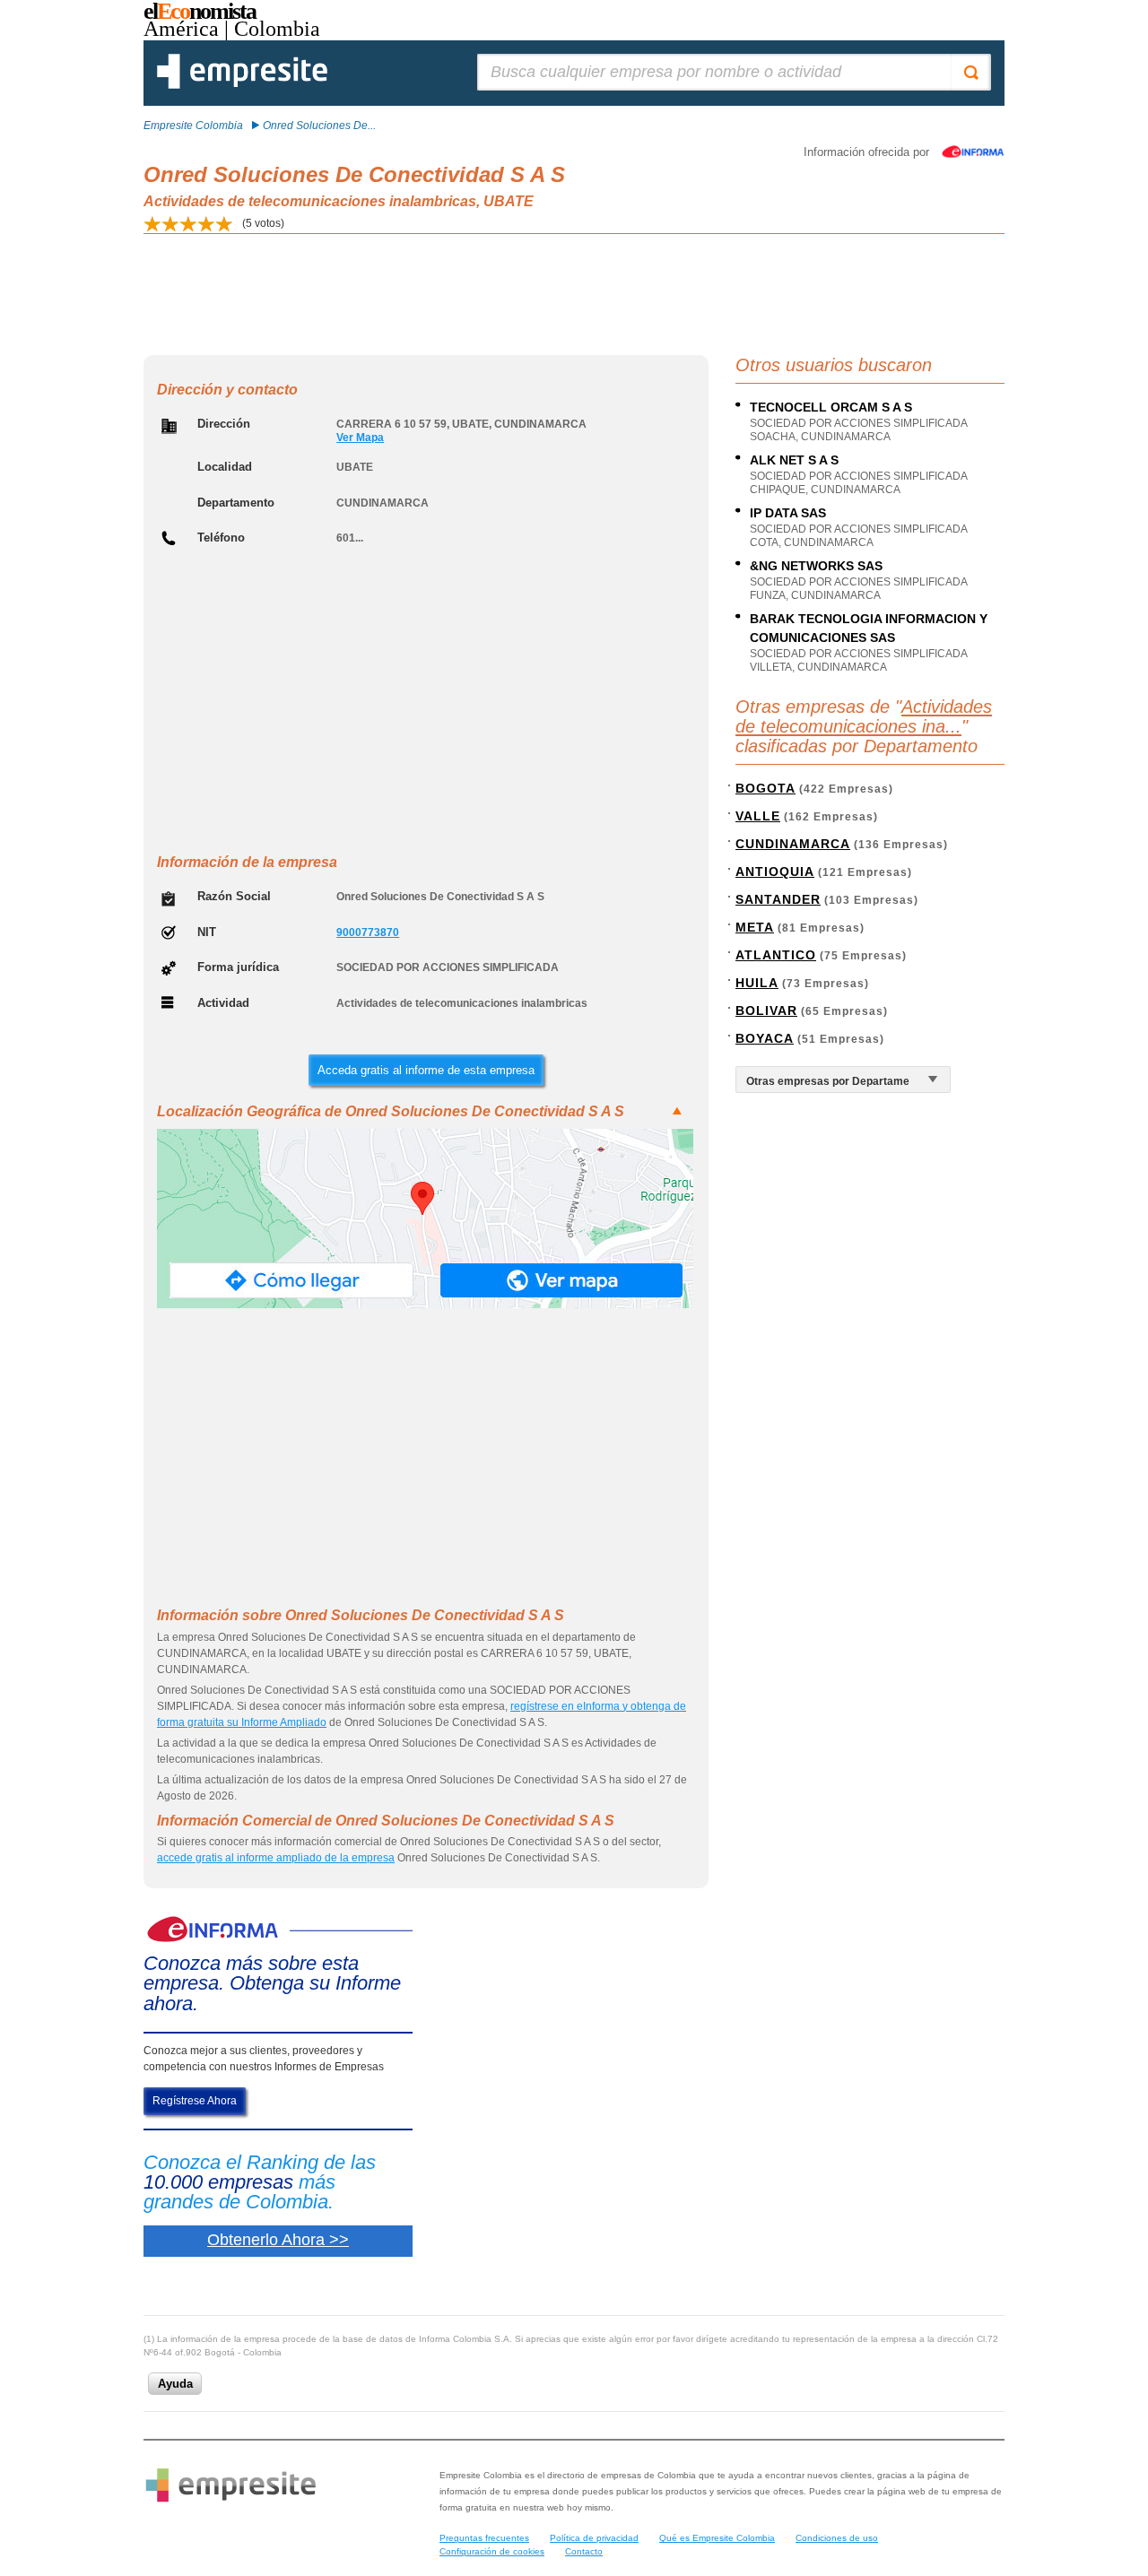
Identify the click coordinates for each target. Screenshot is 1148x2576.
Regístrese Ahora (195, 2101)
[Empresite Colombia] (242, 85)
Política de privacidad (594, 2538)
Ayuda (175, 2384)
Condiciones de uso (837, 2538)
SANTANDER (778, 899)
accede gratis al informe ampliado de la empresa (276, 1858)
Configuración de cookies (492, 2551)
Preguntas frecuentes (484, 2538)
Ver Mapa (360, 438)
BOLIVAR (766, 1010)
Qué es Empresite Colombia (717, 2538)
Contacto (584, 2551)
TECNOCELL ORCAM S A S (831, 407)
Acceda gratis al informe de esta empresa (426, 1070)
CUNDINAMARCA (793, 844)
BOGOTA (765, 788)
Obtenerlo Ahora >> (278, 2240)
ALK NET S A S (794, 460)
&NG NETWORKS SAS (816, 566)
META (755, 927)
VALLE (758, 816)
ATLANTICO (776, 955)
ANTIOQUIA (775, 872)
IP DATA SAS (788, 513)
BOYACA (765, 1038)
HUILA (757, 983)
